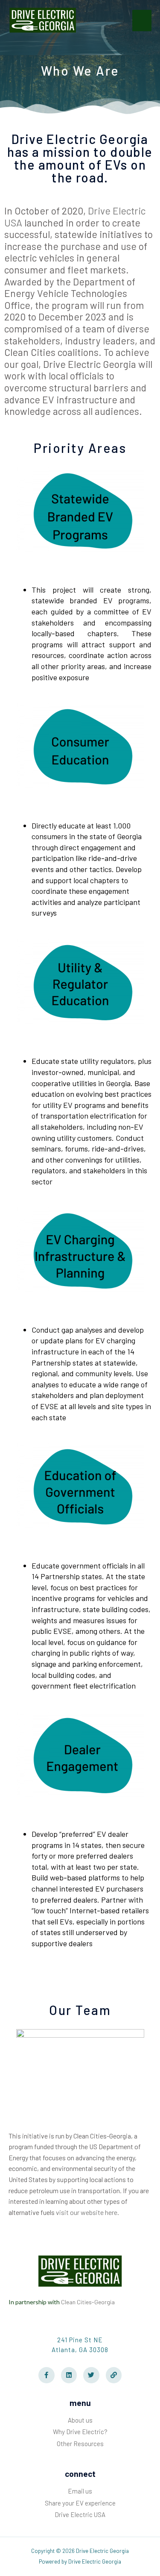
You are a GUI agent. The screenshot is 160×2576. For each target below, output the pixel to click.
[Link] (114, 2375)
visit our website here (87, 2212)
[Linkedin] (69, 2375)
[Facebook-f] (47, 2375)
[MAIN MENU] (142, 21)
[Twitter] (91, 2375)
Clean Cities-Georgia (88, 2302)
